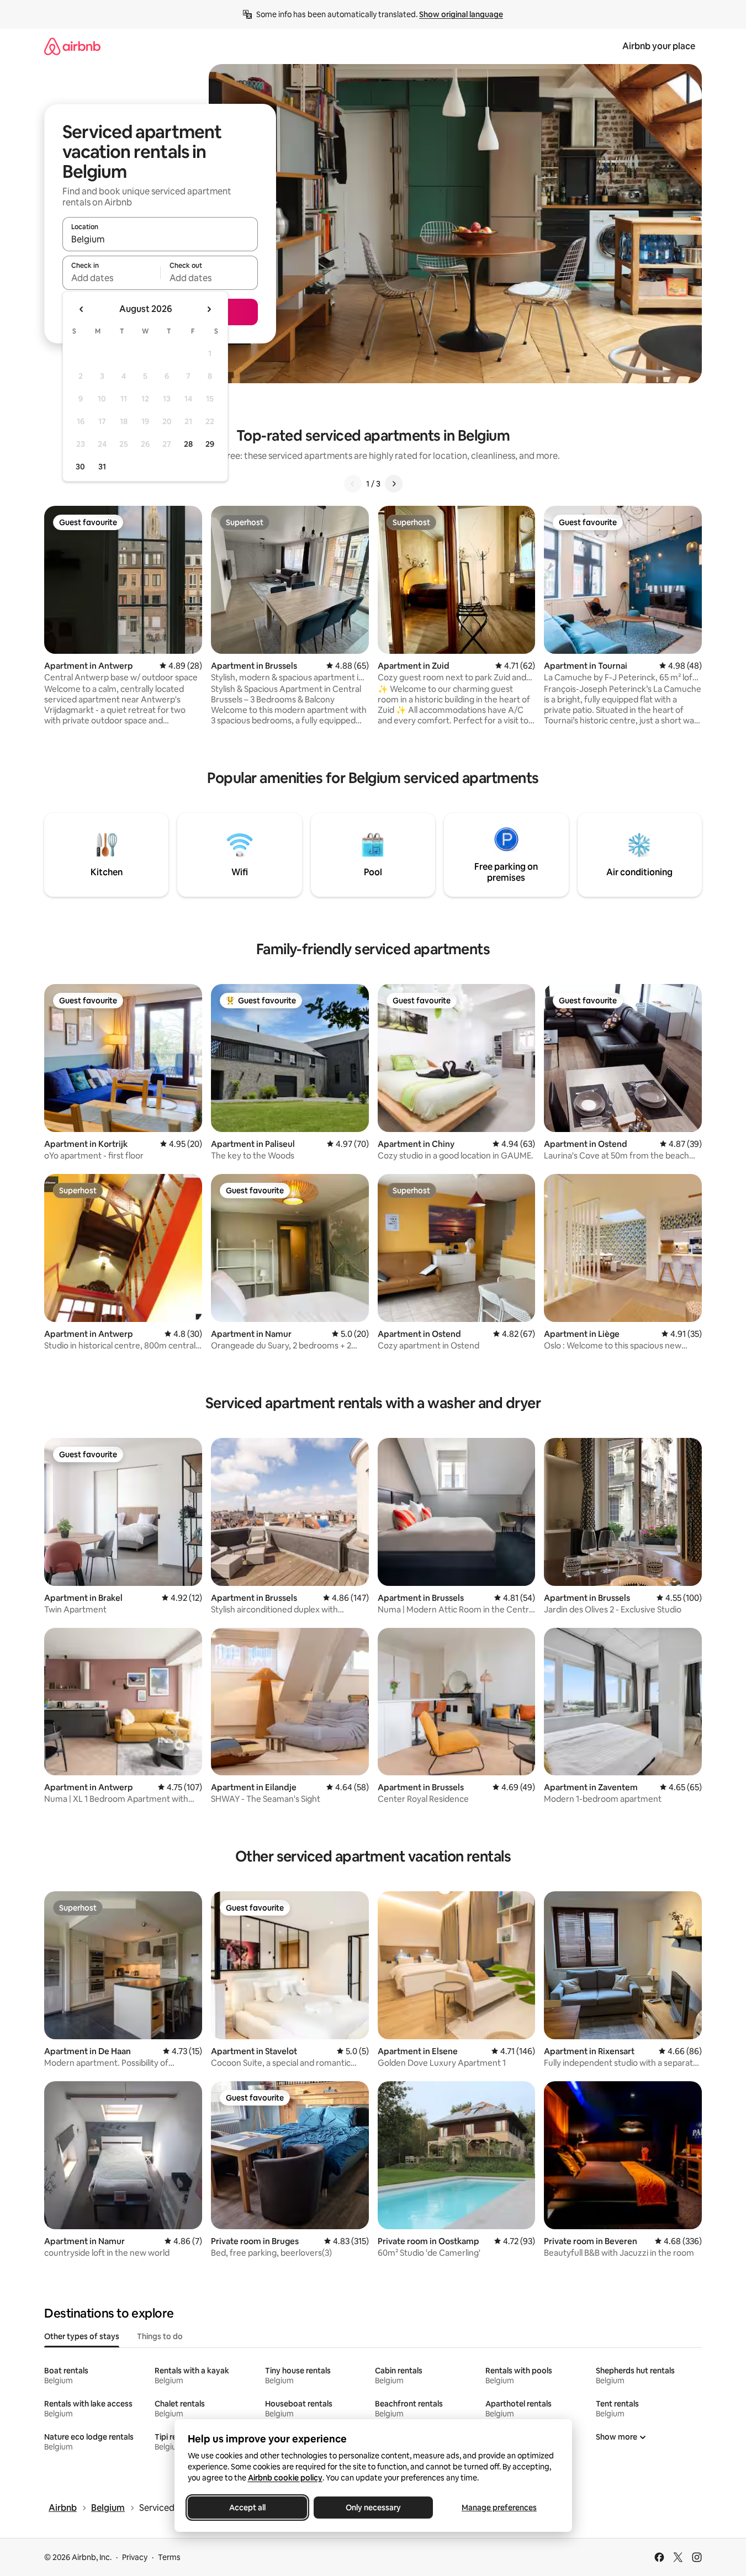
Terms (169, 2557)
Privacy (135, 2557)
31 (102, 467)
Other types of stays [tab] (82, 2336)
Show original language (461, 14)
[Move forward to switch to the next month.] (209, 309)
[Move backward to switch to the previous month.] (82, 309)
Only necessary (373, 2508)
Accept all (247, 2508)
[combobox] (160, 239)
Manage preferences (499, 2508)
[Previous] (353, 484)
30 (80, 467)
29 (210, 444)
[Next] (394, 484)
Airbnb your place (659, 46)
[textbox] (111, 278)
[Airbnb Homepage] (72, 46)
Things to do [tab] (160, 2336)
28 (188, 444)
